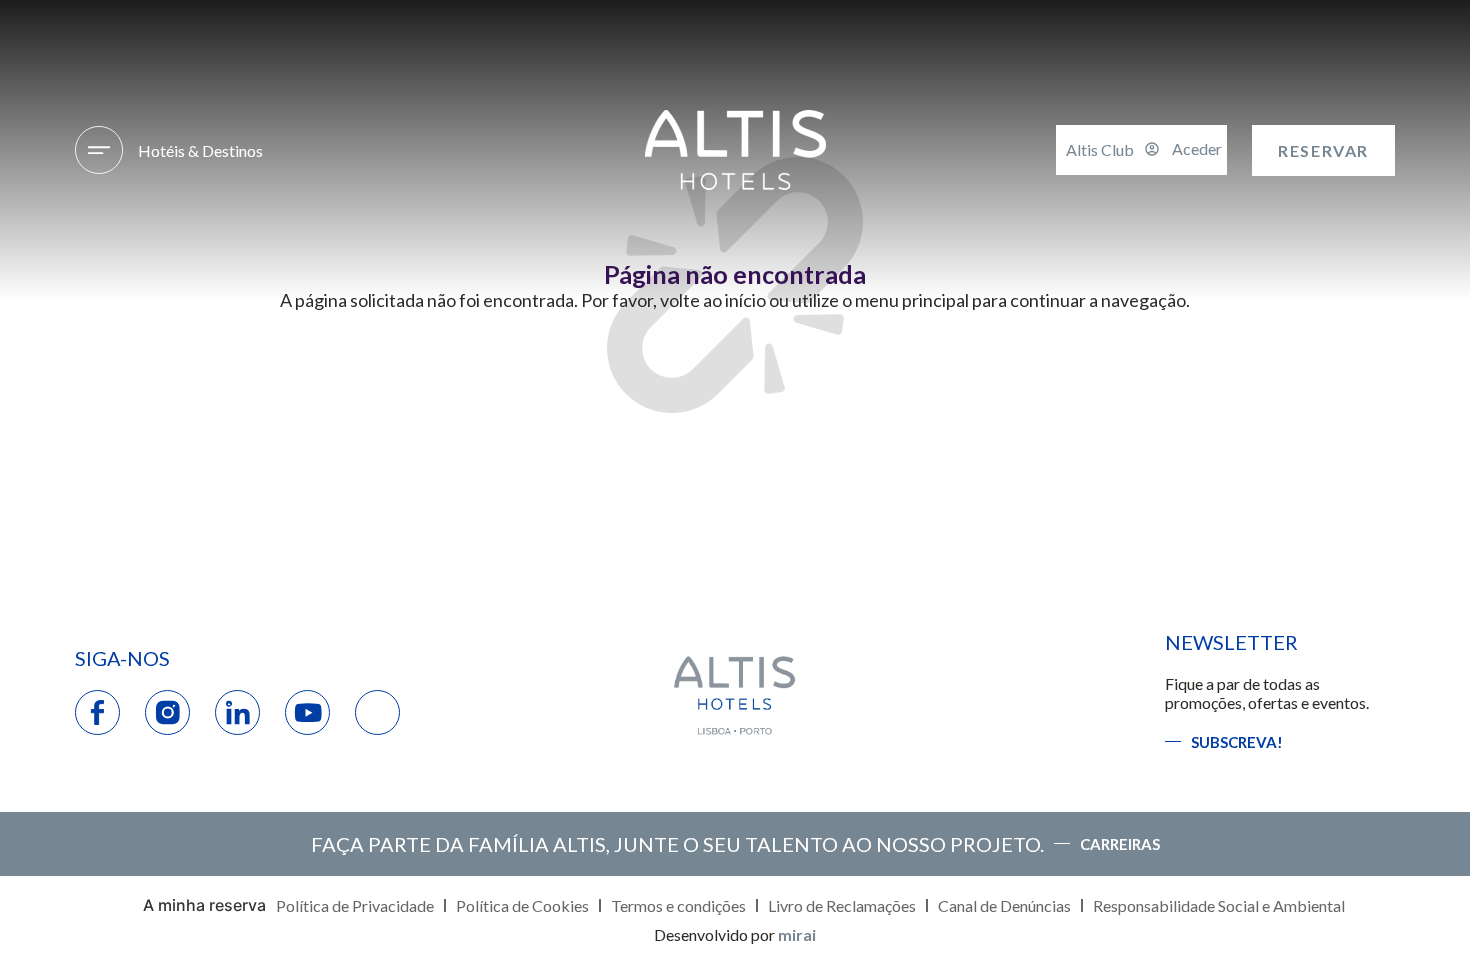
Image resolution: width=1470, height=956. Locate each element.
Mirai (797, 934)
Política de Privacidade (355, 905)
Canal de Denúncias (1004, 905)
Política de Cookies (522, 905)
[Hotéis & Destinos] (99, 150)
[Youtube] (307, 712)
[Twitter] (377, 712)
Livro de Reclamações (842, 905)
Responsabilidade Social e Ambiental (1219, 905)
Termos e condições (678, 905)
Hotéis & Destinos (200, 150)
